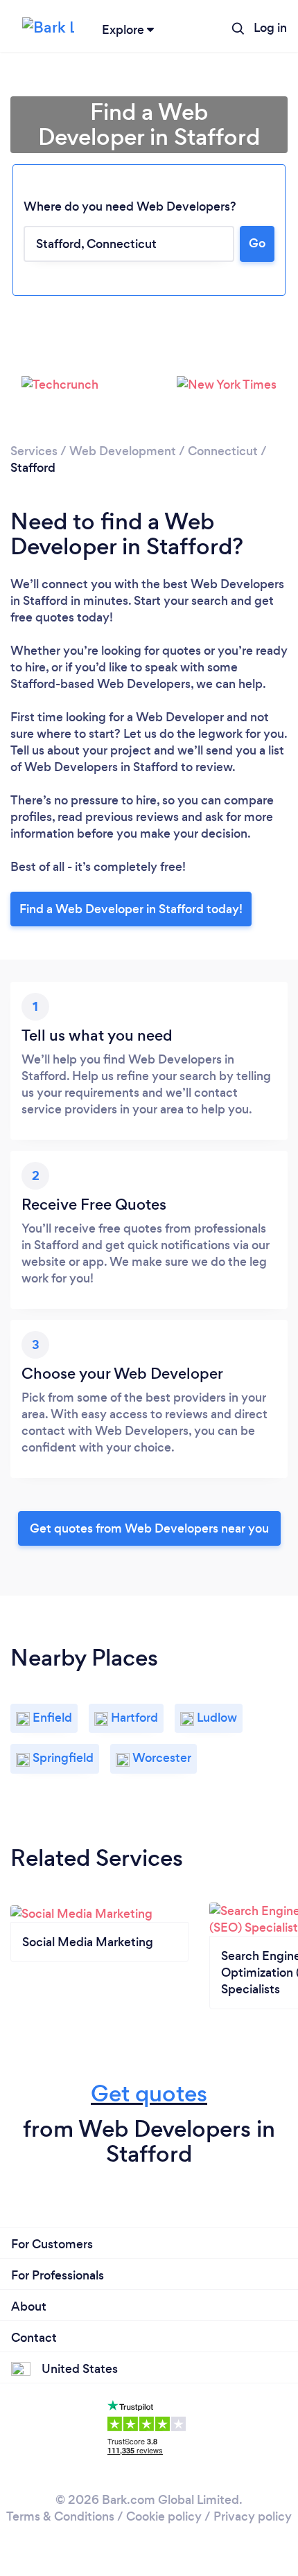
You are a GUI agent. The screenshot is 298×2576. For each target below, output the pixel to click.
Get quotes (149, 2093)
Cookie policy (164, 2516)
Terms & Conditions (60, 2516)
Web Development (123, 451)
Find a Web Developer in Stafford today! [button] (131, 909)
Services (34, 451)
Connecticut (223, 451)
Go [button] (257, 243)
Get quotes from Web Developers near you (149, 1528)
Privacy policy (253, 2516)
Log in (270, 28)
